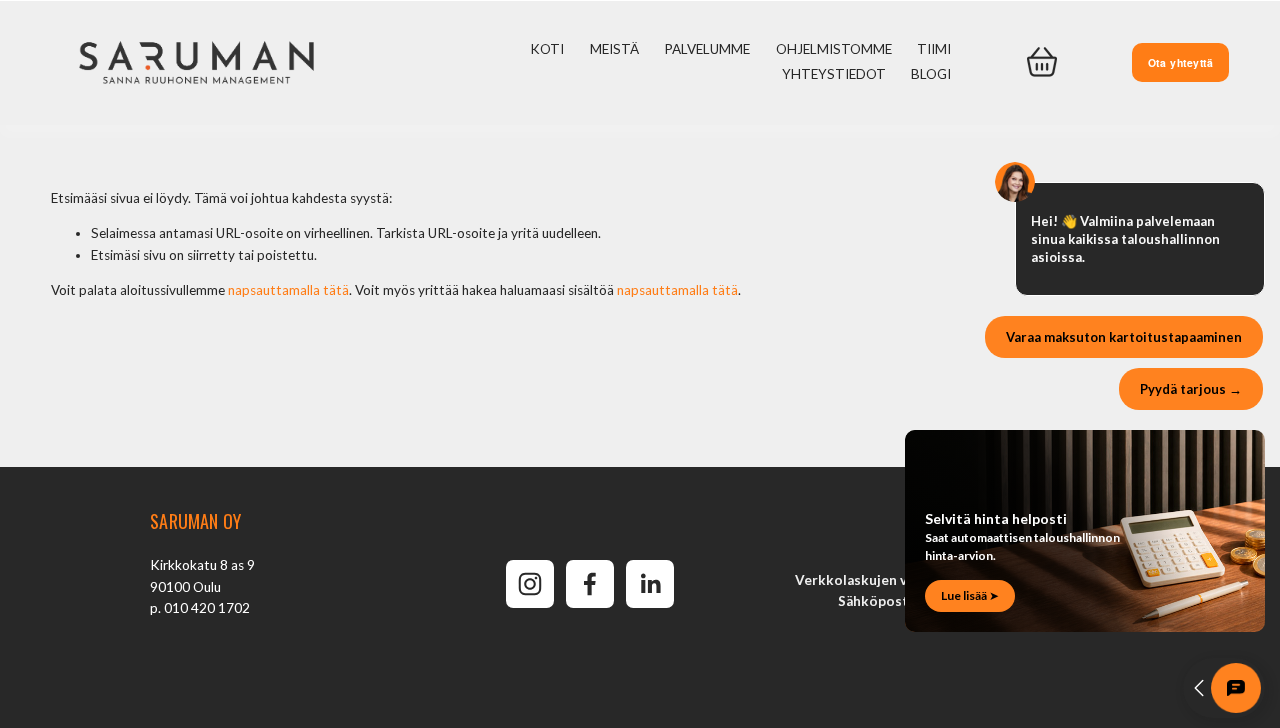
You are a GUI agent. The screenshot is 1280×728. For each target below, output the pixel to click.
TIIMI (934, 49)
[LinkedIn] (650, 584)
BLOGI (931, 74)
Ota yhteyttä (1180, 62)
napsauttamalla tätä (288, 290)
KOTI (547, 49)
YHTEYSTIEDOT (834, 74)
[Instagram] (530, 584)
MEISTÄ (614, 49)
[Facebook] (590, 584)
